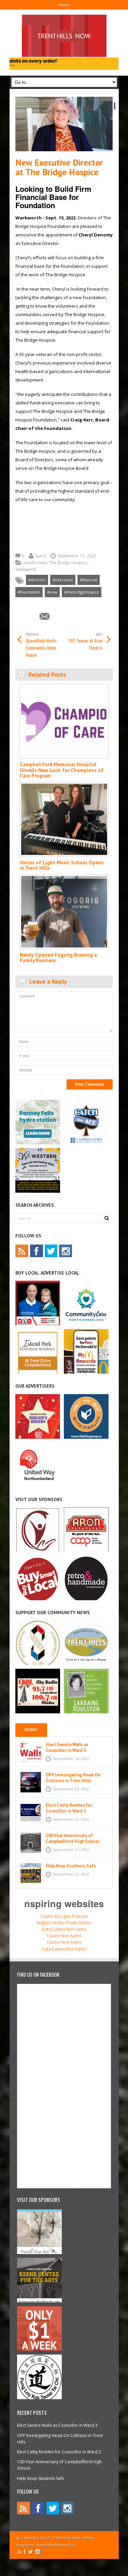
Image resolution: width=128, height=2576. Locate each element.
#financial (89, 580)
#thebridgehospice (82, 592)
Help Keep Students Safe (71, 1866)
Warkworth (26, 569)
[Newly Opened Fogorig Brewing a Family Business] (64, 912)
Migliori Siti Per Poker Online (64, 1923)
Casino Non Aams (64, 1936)
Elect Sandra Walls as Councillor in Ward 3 (67, 1747)
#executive (63, 580)
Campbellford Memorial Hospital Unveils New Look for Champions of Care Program (62, 770)
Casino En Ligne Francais (64, 1916)
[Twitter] (51, 1251)
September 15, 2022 (77, 556)
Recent (31, 1730)
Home (64, 5)
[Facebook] (37, 1251)
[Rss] (22, 1251)
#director (37, 580)
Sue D (41, 556)
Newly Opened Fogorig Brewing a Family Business (58, 958)
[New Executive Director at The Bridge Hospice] (64, 124)
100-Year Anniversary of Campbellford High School (72, 1838)
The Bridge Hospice (68, 563)
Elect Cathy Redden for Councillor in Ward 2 (69, 1808)
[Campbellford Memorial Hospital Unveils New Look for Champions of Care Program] (64, 721)
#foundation (29, 592)
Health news (35, 563)
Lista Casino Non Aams (64, 1929)
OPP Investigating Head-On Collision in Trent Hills (73, 1778)
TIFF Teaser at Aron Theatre (85, 641)
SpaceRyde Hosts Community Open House (41, 645)
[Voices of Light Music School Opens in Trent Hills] (64, 819)
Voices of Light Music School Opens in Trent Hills (62, 865)
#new (52, 592)
